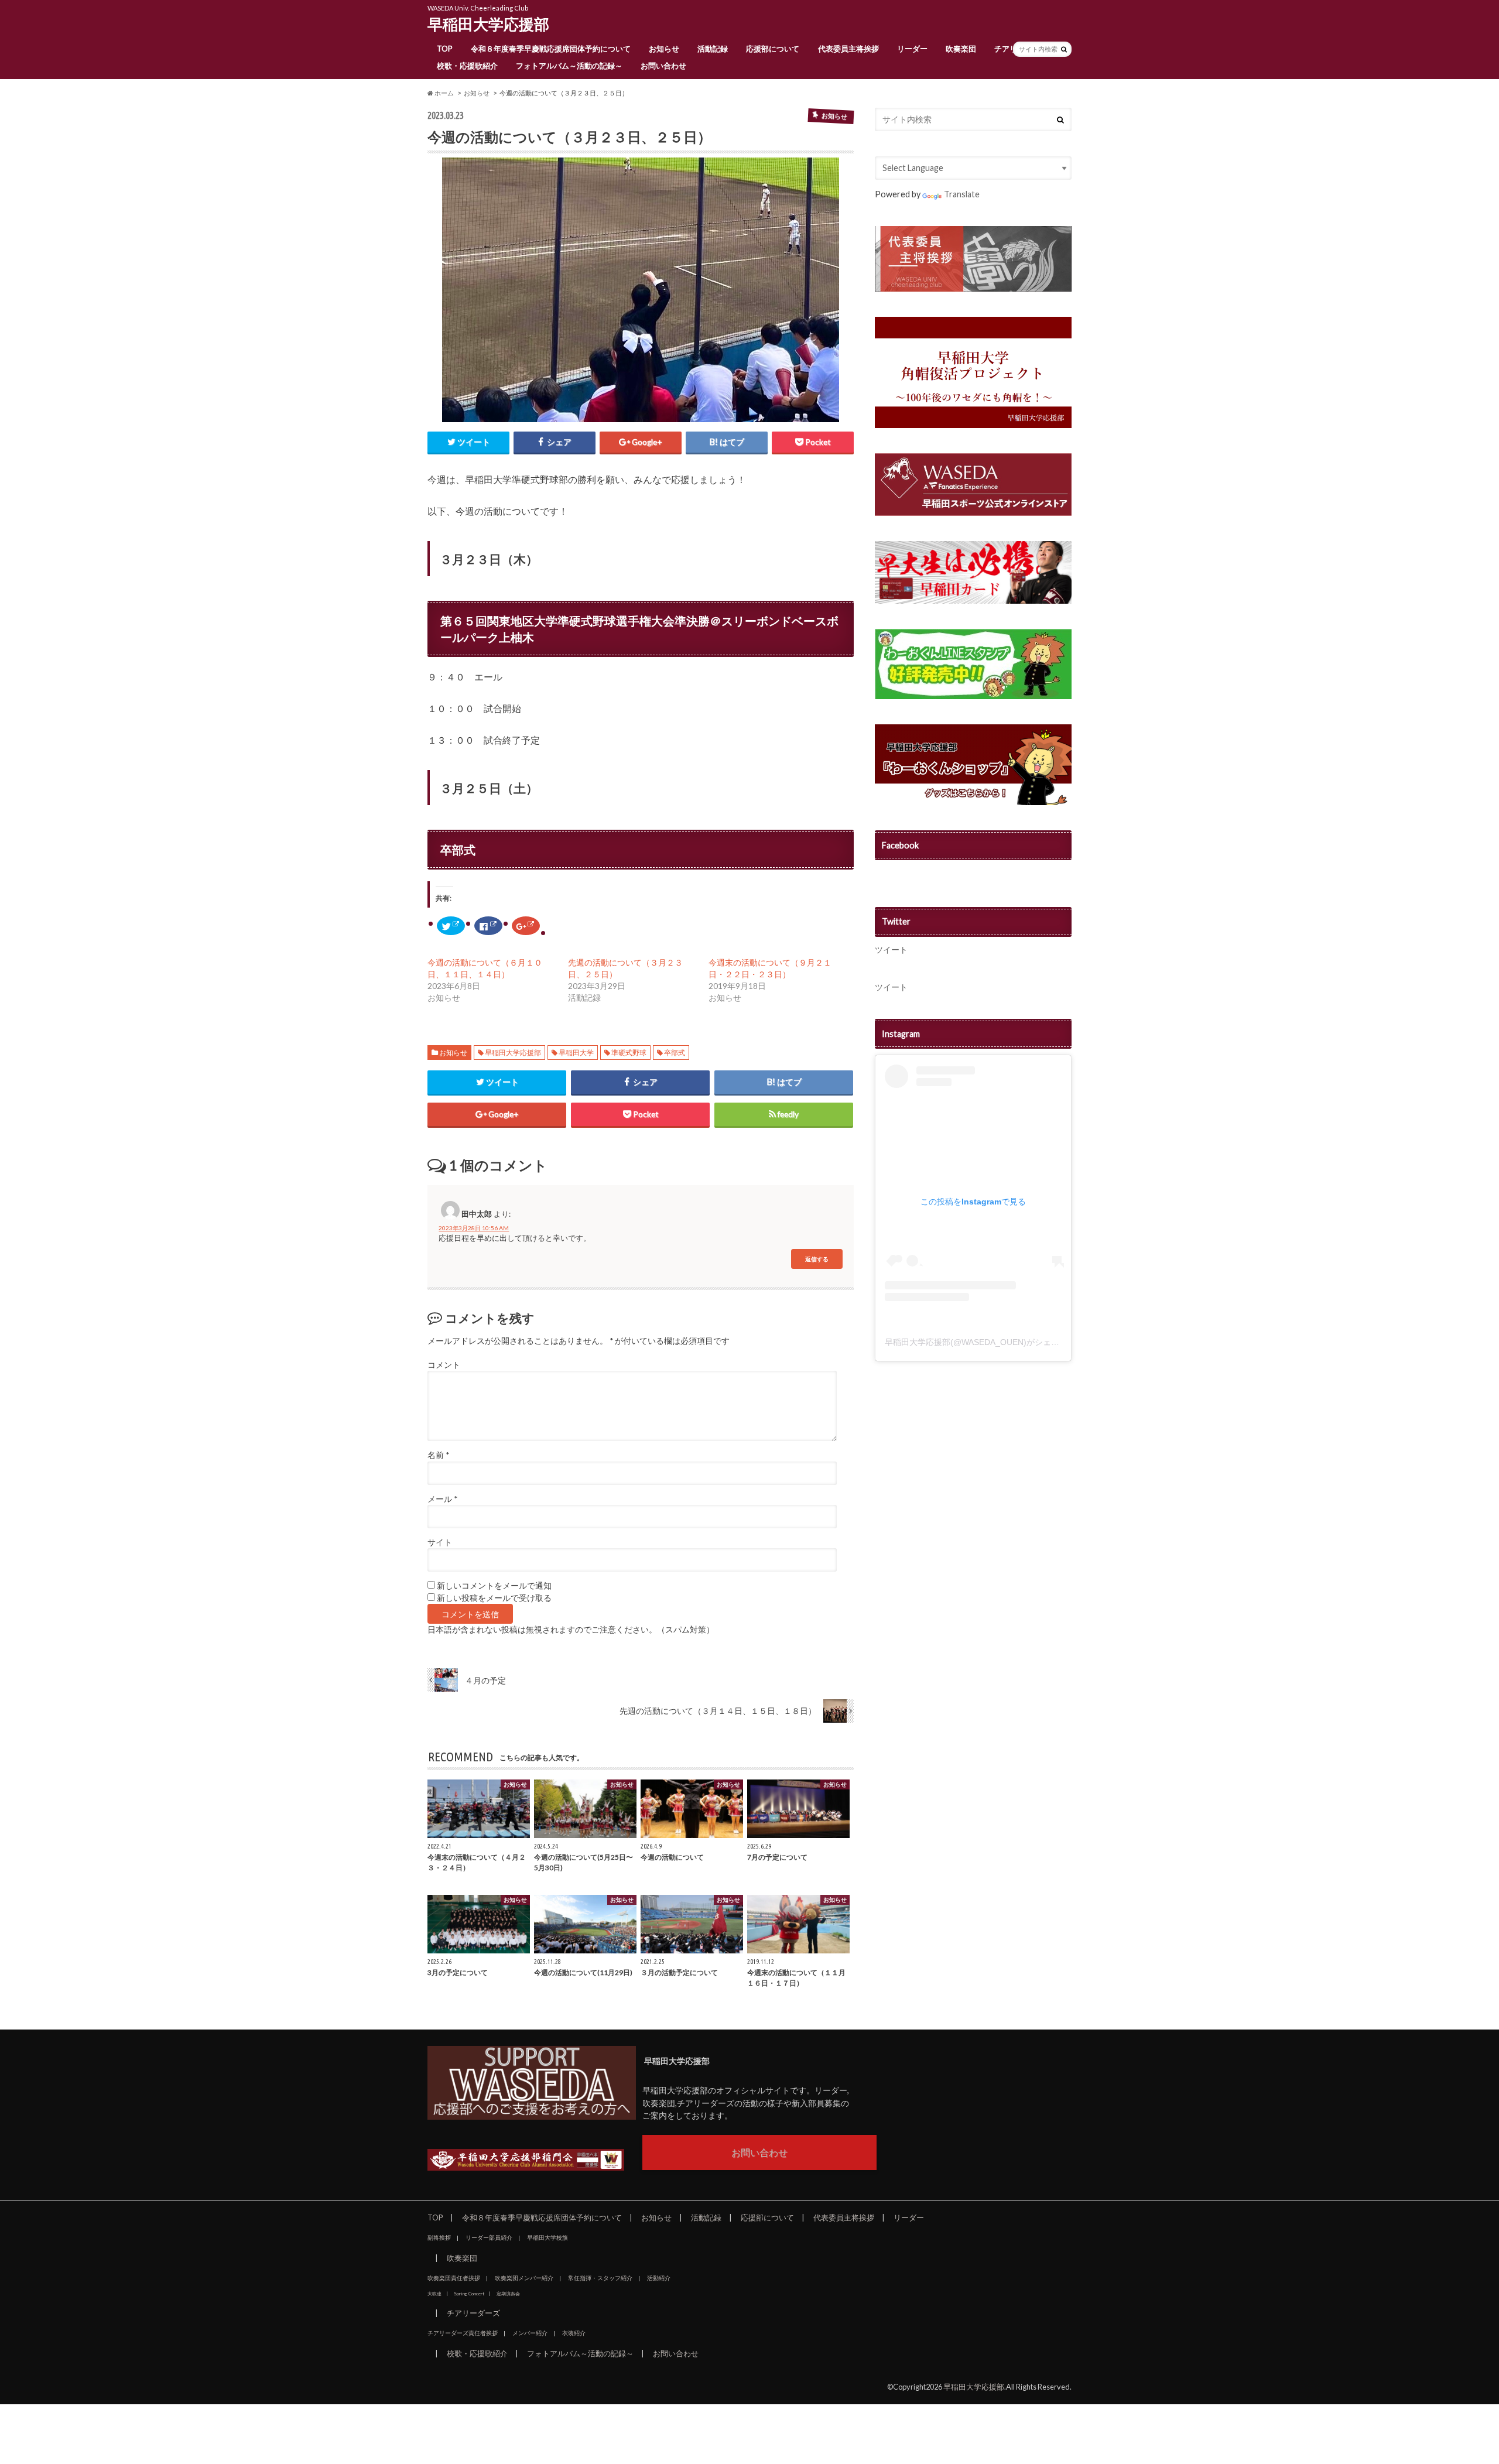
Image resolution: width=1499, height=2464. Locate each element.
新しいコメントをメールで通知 (494, 1586)
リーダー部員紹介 (489, 2237)
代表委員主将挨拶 (848, 49)
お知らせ (664, 49)
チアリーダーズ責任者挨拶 (463, 2333)
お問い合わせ (663, 66)
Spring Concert (469, 2294)
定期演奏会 (508, 2294)
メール (442, 1499)
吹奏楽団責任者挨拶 (454, 2278)
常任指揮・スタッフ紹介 (600, 2278)
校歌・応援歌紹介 (467, 66)
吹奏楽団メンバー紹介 (524, 2278)
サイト (440, 1542)
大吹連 (434, 2294)
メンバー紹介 (530, 2333)
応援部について (773, 49)
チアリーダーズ (473, 2313)
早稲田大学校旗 (547, 2237)
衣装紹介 (574, 2333)
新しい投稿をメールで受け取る (494, 1598)
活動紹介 (659, 2278)
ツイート (891, 949)
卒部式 (675, 1053)
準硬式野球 (629, 1053)
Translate (962, 194)
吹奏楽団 (961, 49)
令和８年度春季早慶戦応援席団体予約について (551, 49)
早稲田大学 (576, 1053)
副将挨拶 (439, 2237)
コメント (444, 1365)
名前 (438, 1455)
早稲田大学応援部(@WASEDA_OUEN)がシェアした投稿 (988, 1342)
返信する (817, 1259)
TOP (445, 49)
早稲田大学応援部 (488, 24)
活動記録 (713, 49)
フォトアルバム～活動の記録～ (569, 66)
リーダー (912, 49)
